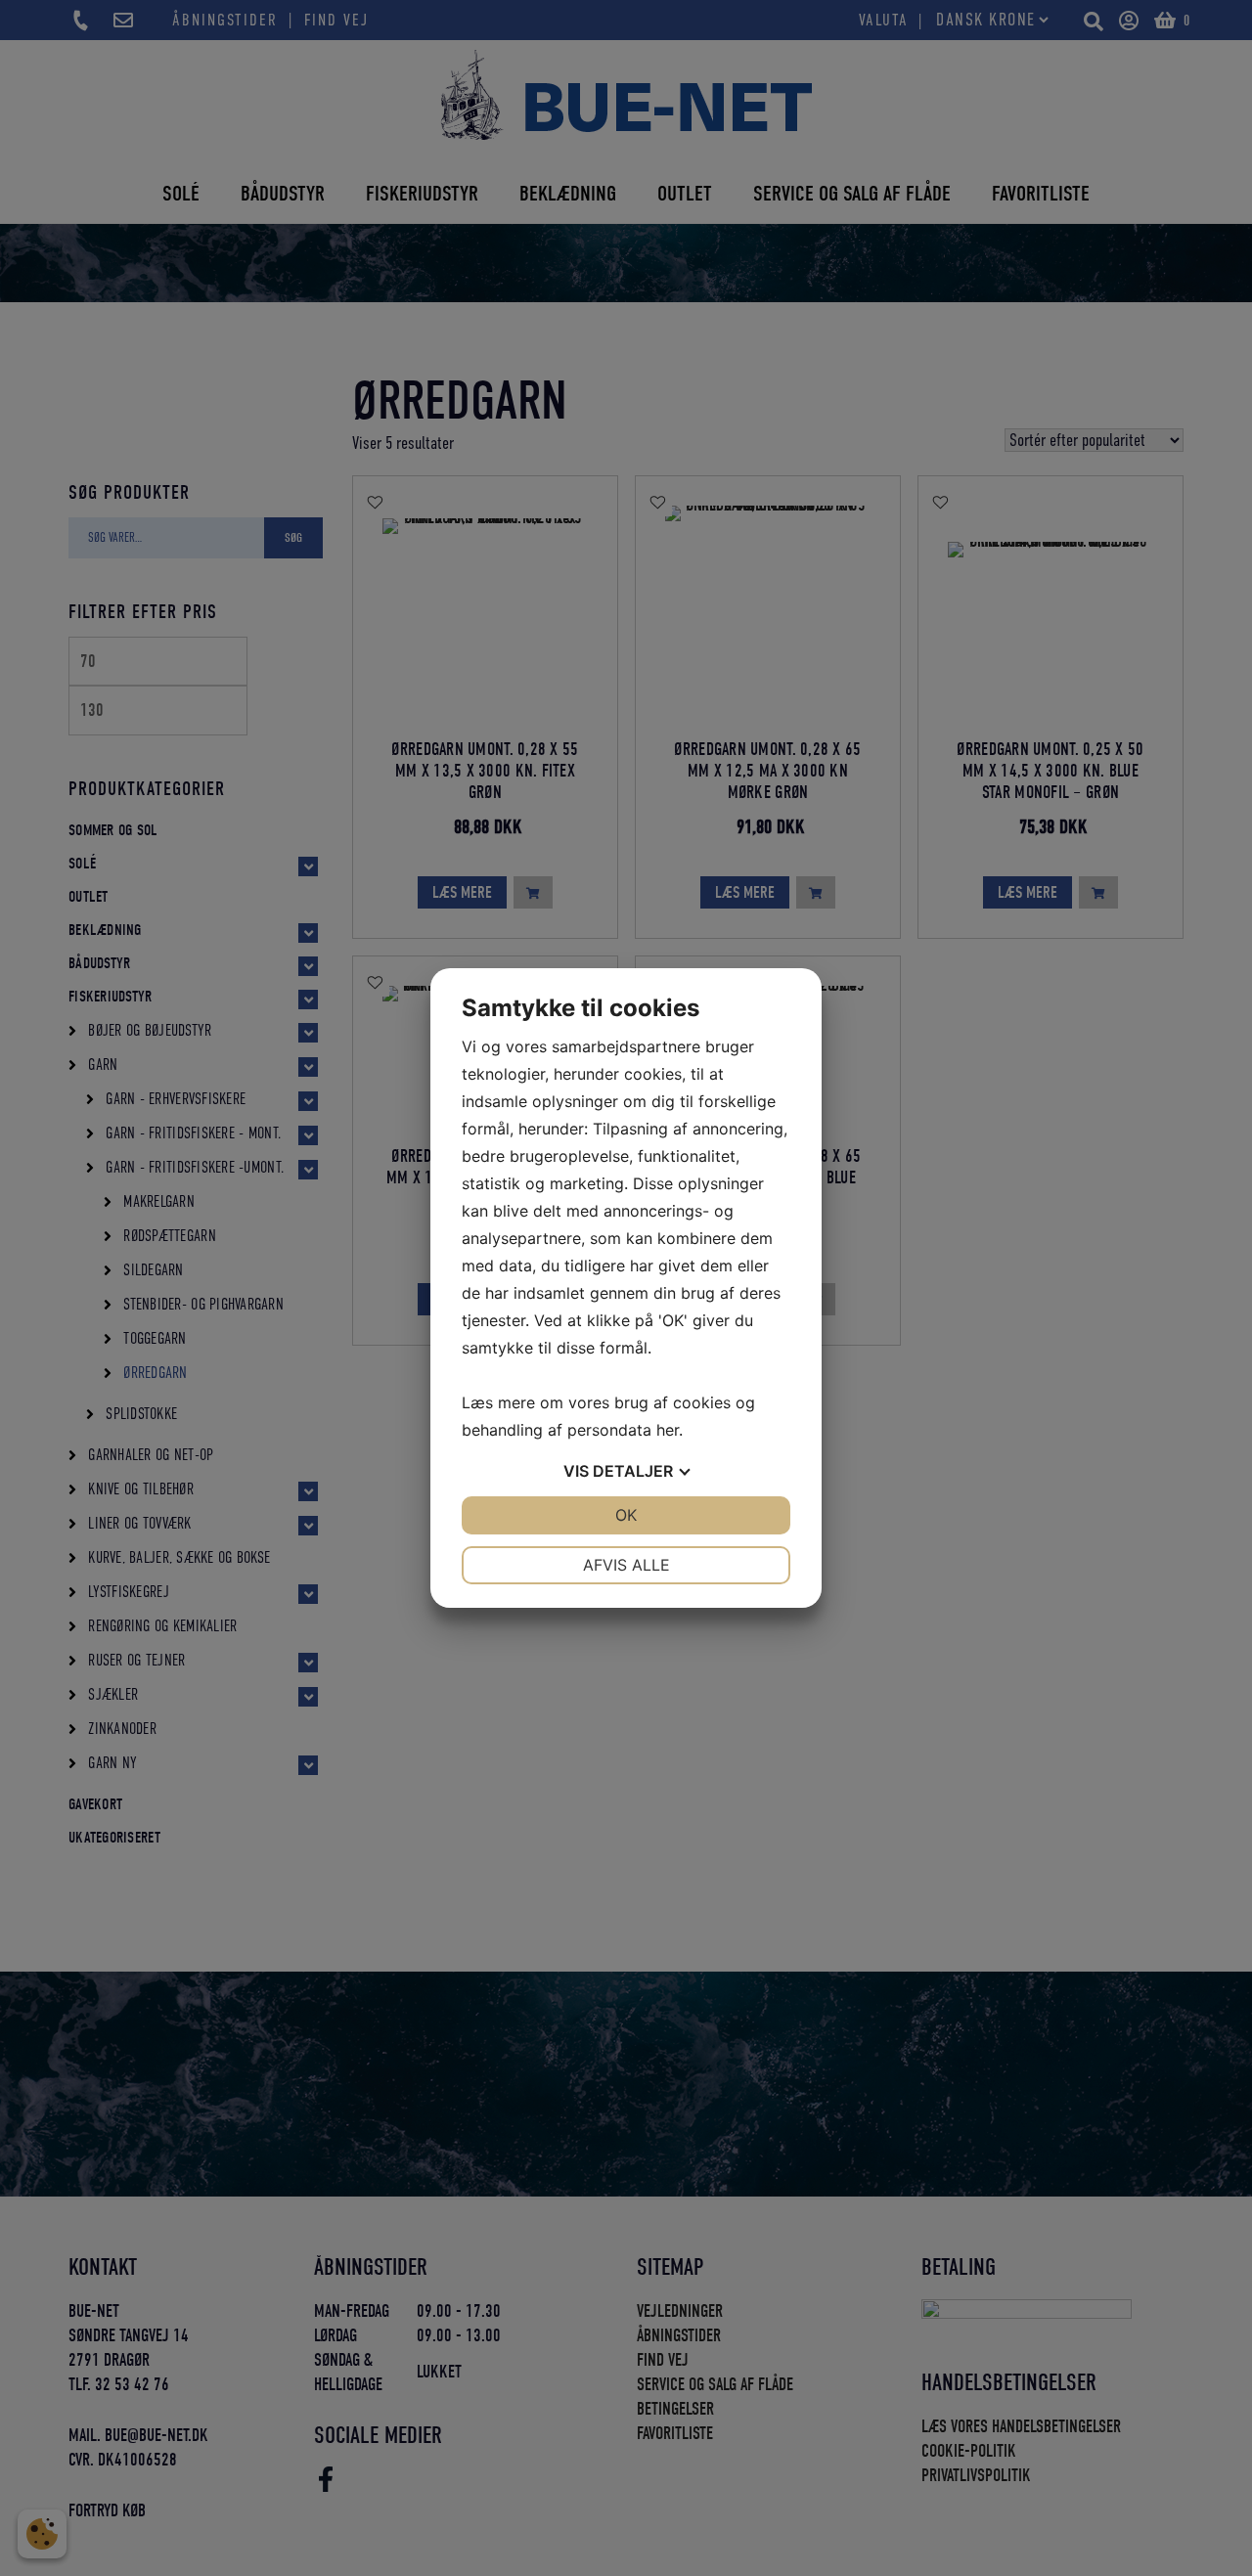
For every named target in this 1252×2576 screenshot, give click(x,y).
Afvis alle (626, 1565)
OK (626, 1515)
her (668, 1430)
